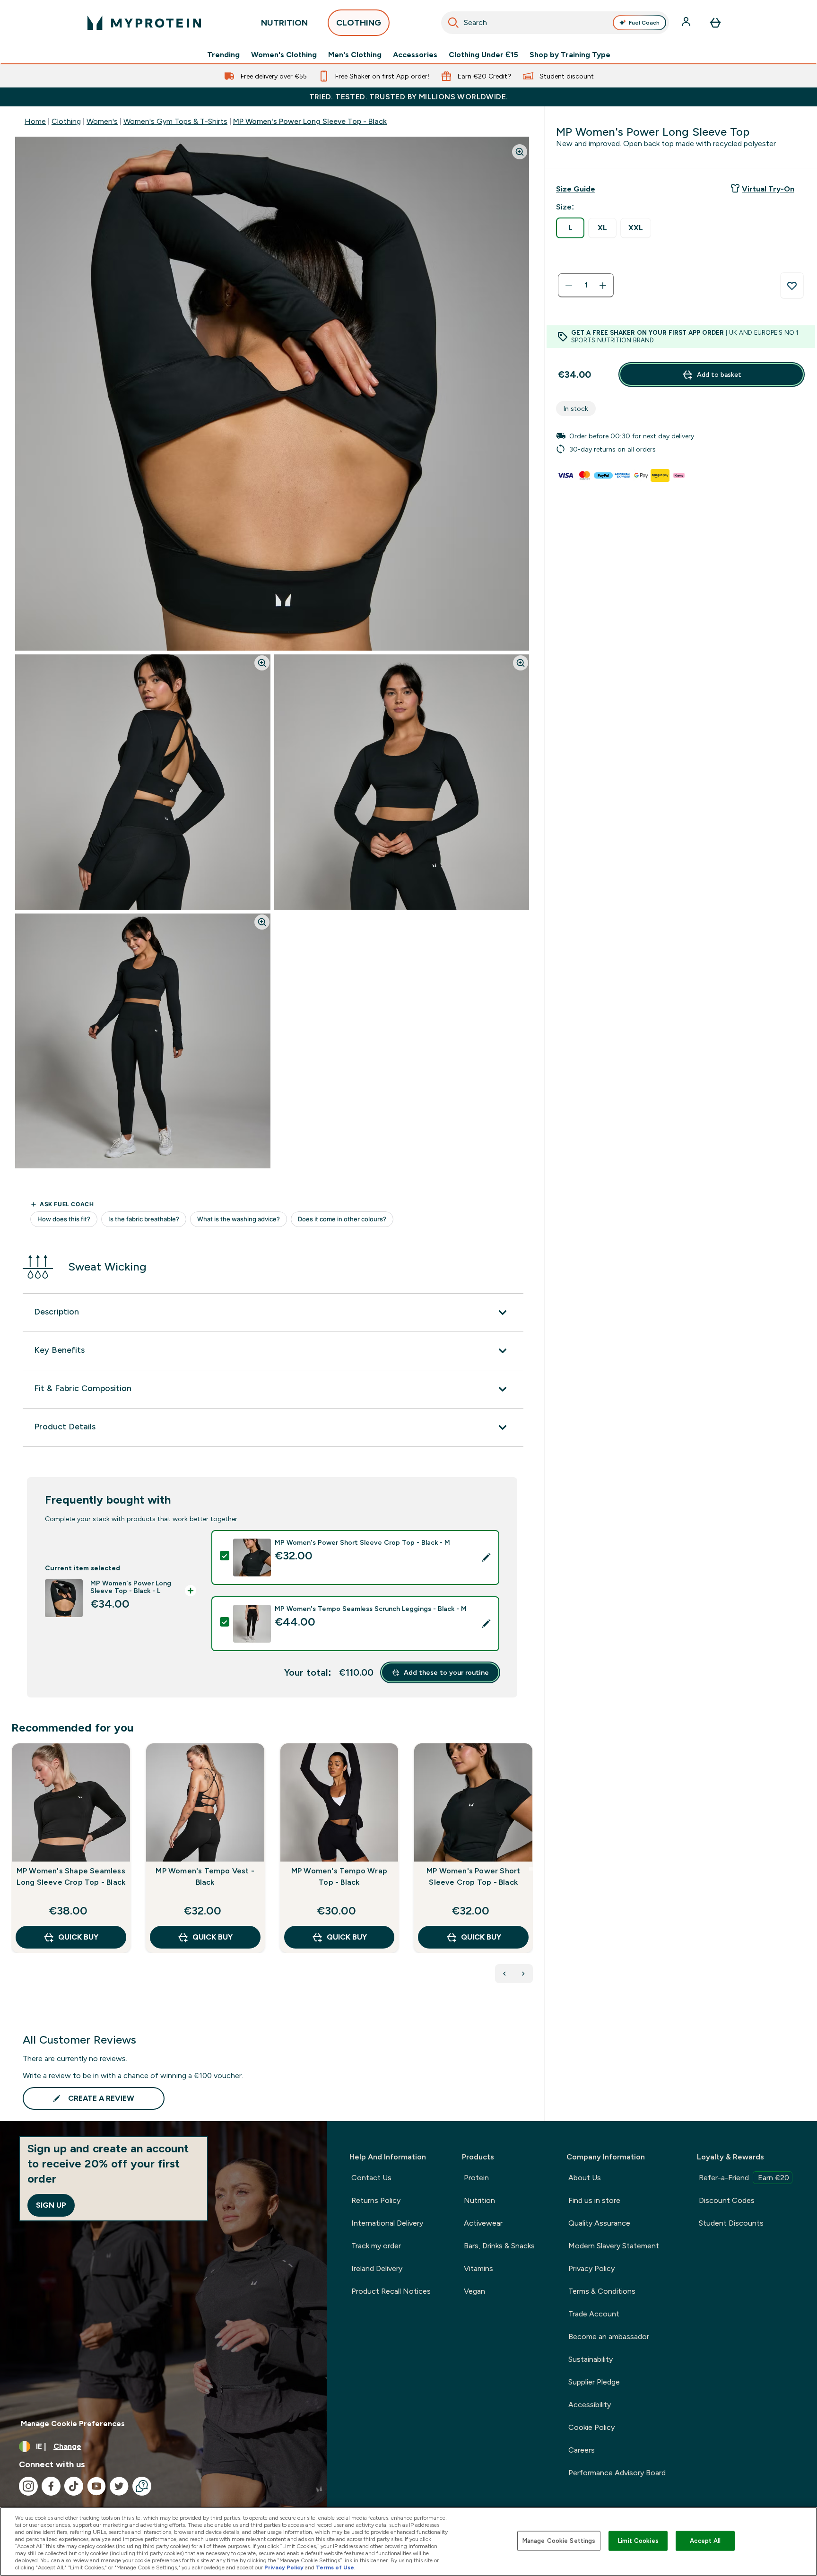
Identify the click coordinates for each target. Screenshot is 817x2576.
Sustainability (591, 2359)
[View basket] (715, 23)
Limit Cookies (638, 2541)
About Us (585, 2178)
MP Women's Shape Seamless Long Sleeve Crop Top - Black (71, 1876)
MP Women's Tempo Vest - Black (205, 1876)
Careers (582, 2450)
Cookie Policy (591, 2427)
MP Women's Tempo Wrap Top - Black (339, 1876)
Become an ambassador (609, 2337)
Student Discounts (731, 2223)
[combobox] (555, 23)
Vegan (474, 2291)
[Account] (687, 23)
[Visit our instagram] (28, 2486)
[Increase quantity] (603, 286)
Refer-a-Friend (744, 2178)
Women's (102, 121)
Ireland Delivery (377, 2268)
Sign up (51, 2205)
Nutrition (479, 2200)
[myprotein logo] (144, 23)
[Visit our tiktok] (74, 2486)
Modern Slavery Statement (614, 2246)
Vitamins (478, 2268)
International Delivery (387, 2223)
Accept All (705, 2541)
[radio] (570, 228)
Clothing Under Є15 (483, 55)
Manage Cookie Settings (559, 2541)
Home (35, 121)
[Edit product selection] (486, 1558)
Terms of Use (335, 2567)
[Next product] (523, 1974)
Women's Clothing (284, 55)
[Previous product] (504, 1974)
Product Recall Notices (391, 2291)
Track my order (376, 2246)
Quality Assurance (599, 2223)
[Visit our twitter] (119, 2486)
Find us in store (594, 2200)
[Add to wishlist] (792, 286)
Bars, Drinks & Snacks (499, 2246)
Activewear (483, 2223)
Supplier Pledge (594, 2382)
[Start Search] (453, 23)
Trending (223, 55)
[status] (586, 286)
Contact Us (371, 2178)
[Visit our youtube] (96, 2486)
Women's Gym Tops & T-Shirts (175, 121)
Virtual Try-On (768, 189)
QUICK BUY (78, 1937)
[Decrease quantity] (569, 286)
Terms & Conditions (602, 2291)
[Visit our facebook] (51, 2486)
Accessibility (590, 2405)
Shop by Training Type (570, 55)
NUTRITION (284, 23)
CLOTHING (359, 23)
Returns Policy (376, 2200)
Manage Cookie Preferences (73, 2424)
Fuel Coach (644, 23)
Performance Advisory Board (617, 2473)
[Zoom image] (520, 152)
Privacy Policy (591, 2268)
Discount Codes (727, 2200)
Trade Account (594, 2314)
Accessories (415, 55)
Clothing (66, 121)
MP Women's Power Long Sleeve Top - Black (310, 121)
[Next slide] (531, 1869)
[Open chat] (142, 2486)
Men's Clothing (355, 55)
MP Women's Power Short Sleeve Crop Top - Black (473, 1876)
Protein (476, 2178)
